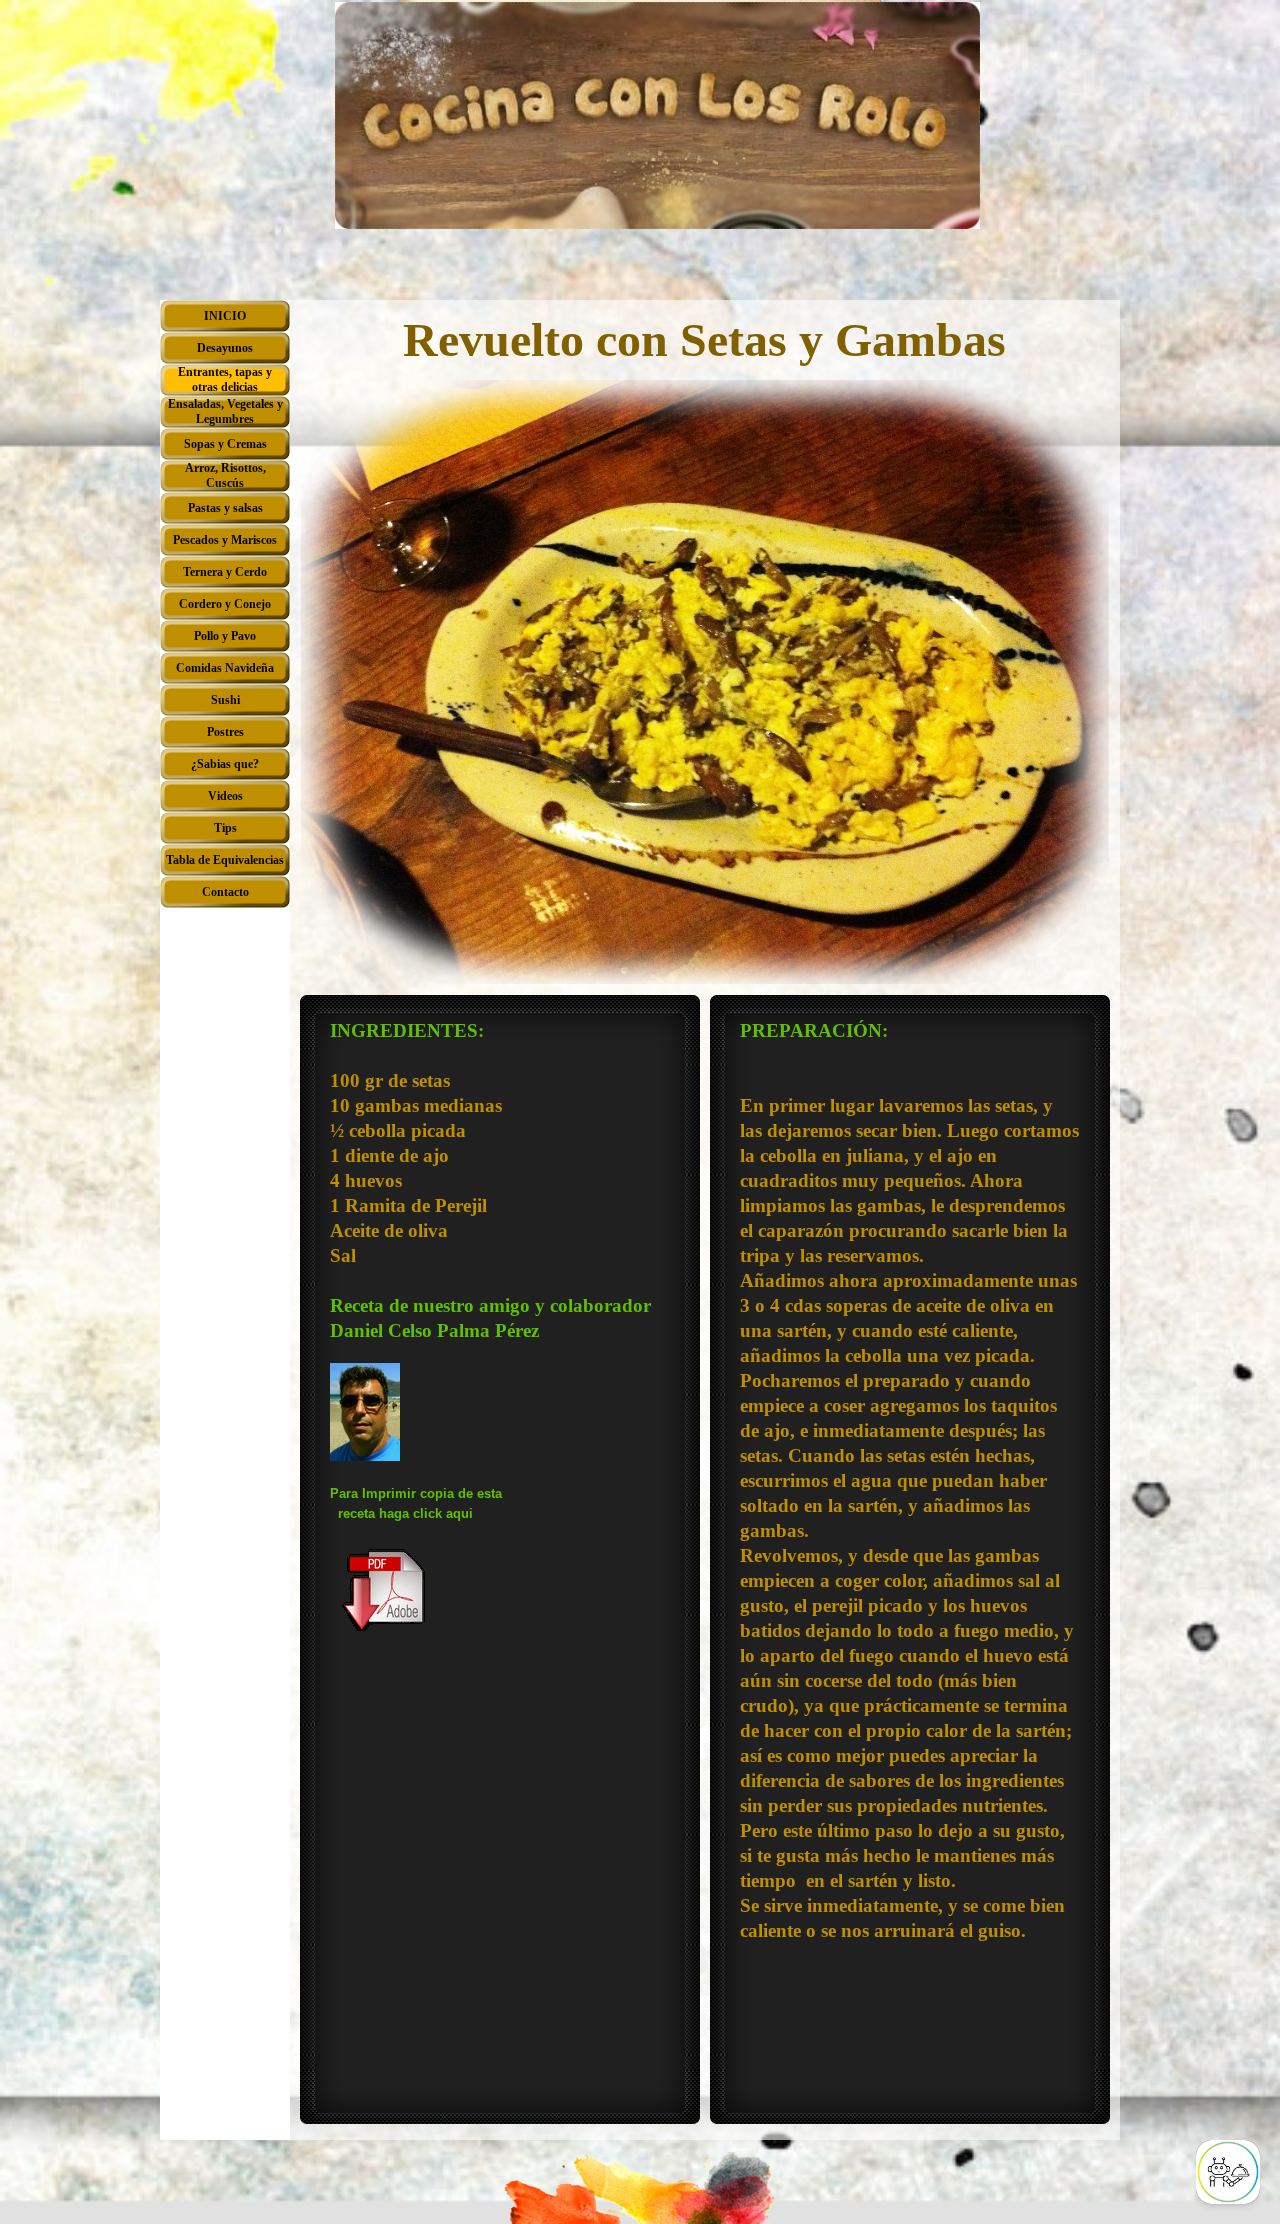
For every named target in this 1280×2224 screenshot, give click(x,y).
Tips (225, 828)
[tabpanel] (500, 1361)
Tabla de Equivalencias (225, 860)
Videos (225, 796)
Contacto (225, 892)
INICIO (225, 316)
